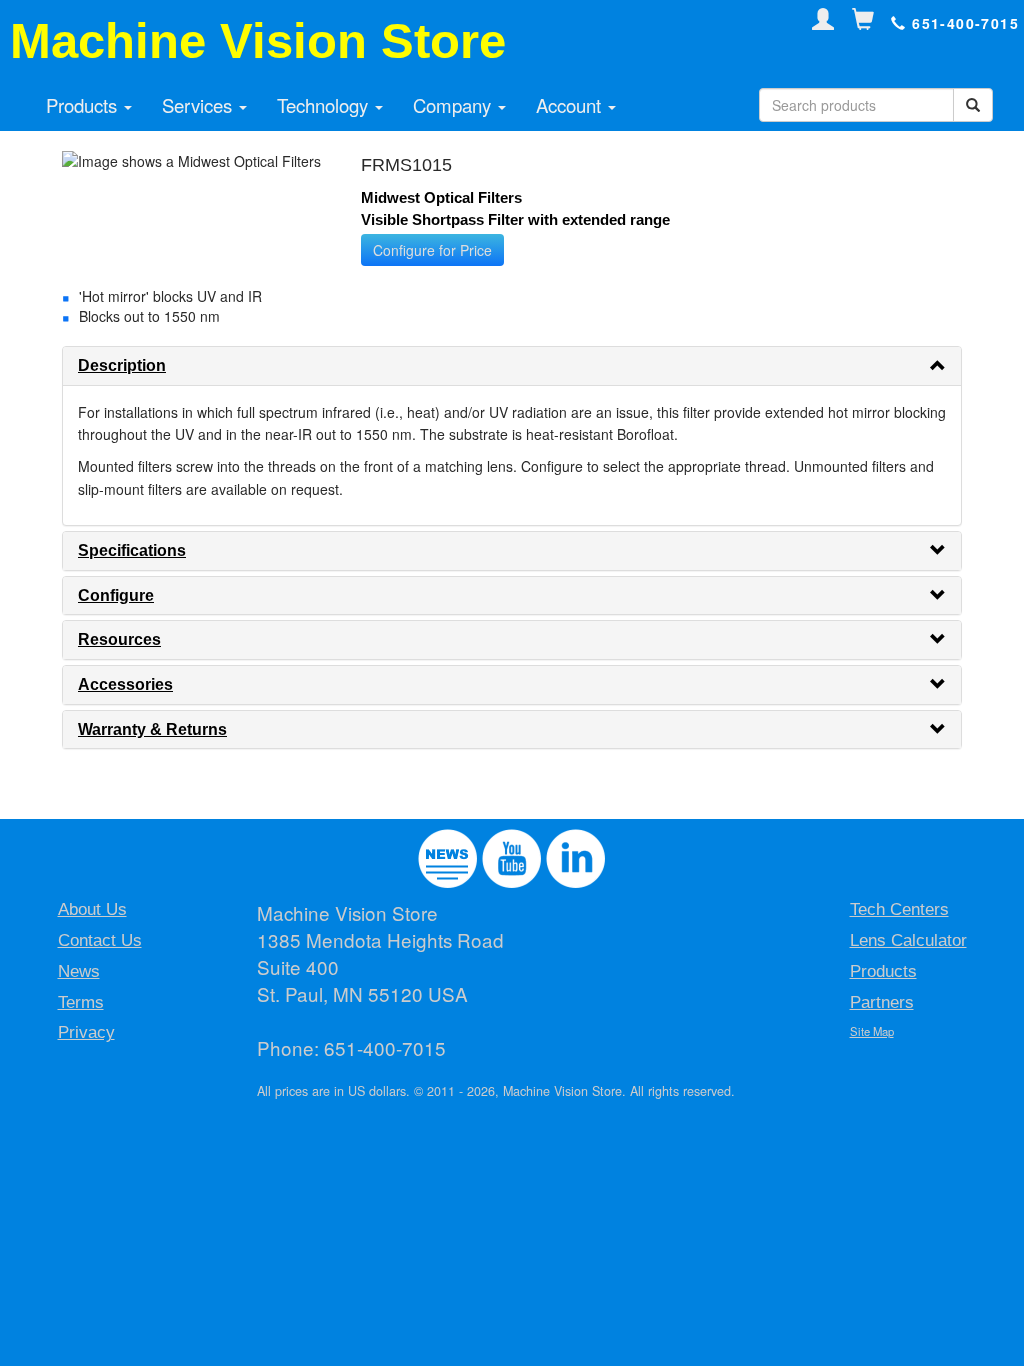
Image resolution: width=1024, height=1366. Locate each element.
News (79, 971)
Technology (325, 105)
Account (571, 105)
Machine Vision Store (258, 41)
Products (84, 105)
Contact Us (100, 940)
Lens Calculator (908, 940)
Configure (116, 595)
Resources (119, 639)
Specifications (132, 550)
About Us (92, 909)
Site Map (872, 1031)
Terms (81, 1002)
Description (122, 365)
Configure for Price (432, 250)
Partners (882, 1002)
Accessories (125, 684)
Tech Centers (899, 909)
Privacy (86, 1032)
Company (454, 105)
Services (199, 105)
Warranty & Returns (152, 729)
